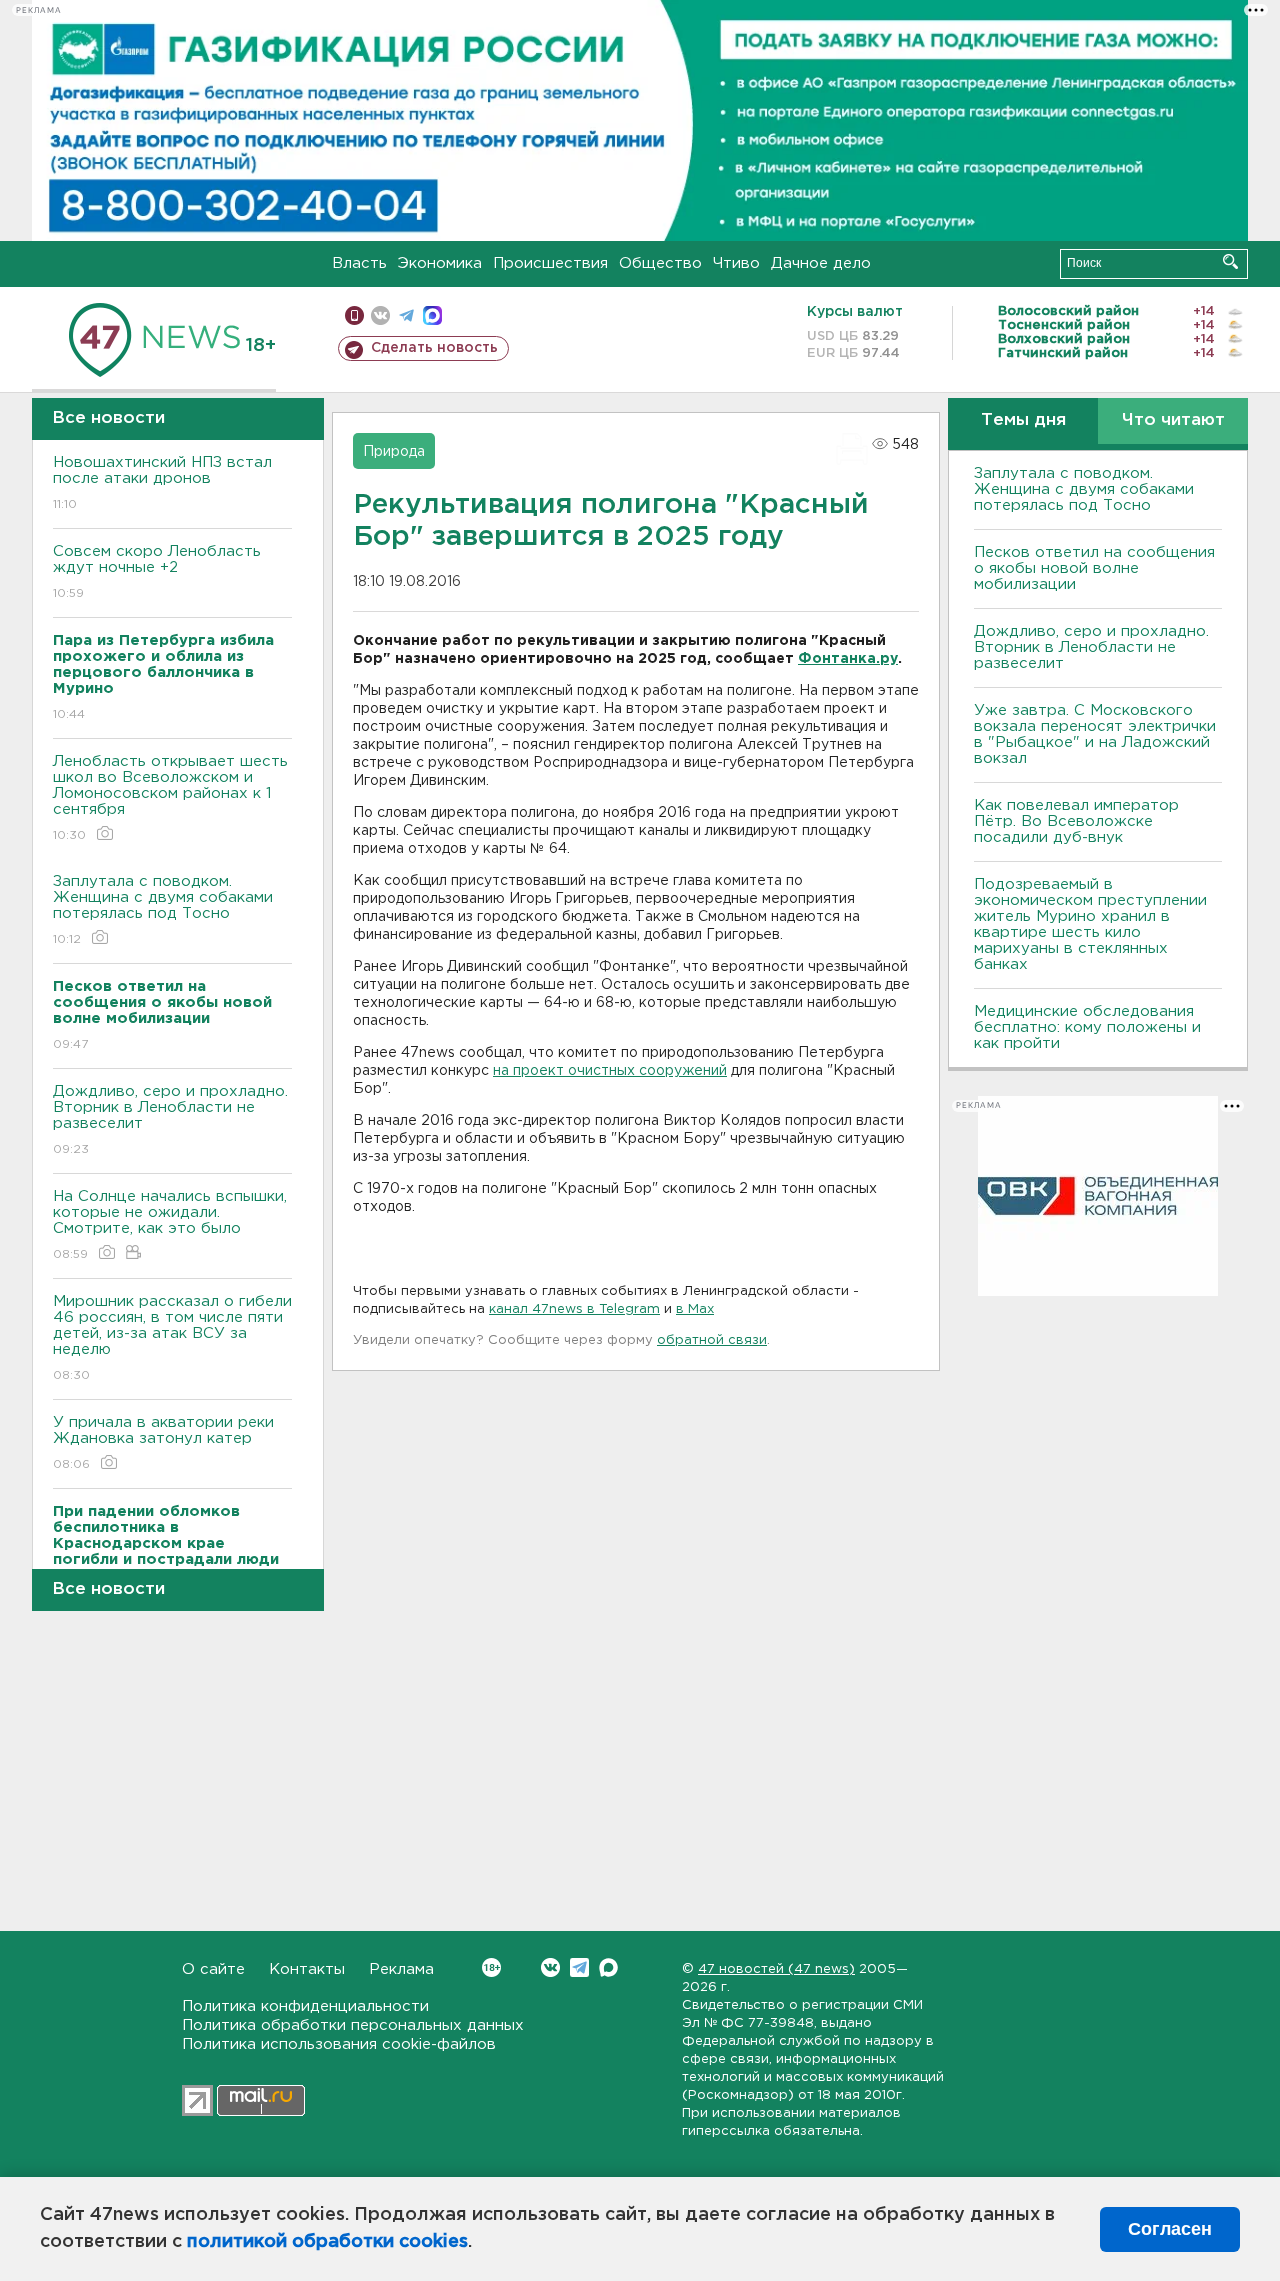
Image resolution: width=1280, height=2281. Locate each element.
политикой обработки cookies (327, 2242)
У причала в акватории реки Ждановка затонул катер (163, 1443)
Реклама (401, 1969)
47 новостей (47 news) (776, 1969)
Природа (394, 452)
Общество (660, 263)
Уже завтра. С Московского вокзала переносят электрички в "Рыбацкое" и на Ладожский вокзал (1095, 734)
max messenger (432, 315)
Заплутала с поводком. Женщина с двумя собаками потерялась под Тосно (163, 910)
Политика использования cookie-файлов (339, 2044)
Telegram (579, 1967)
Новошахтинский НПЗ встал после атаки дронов (162, 483)
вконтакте (380, 315)
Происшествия (550, 263)
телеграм (406, 315)
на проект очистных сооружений (610, 1071)
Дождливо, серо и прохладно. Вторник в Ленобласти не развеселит (170, 1120)
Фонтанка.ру (848, 659)
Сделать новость (434, 348)
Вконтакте (550, 1967)
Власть (359, 263)
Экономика (440, 263)
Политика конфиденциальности (305, 2006)
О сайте (213, 1969)
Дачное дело (821, 263)
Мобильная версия (354, 315)
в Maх (695, 1309)
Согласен (1170, 2229)
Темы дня (1023, 420)
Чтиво (736, 263)
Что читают (1173, 420)
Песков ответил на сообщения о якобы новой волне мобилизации (1094, 568)
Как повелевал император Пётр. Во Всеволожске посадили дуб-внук (1076, 821)
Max (608, 1967)
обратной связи (712, 1340)
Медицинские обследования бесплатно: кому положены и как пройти (1087, 1027)
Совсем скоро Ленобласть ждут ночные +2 (157, 572)
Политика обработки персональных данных (353, 2025)
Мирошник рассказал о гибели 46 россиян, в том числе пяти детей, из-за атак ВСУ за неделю (172, 1338)
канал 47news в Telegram (574, 1309)
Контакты (307, 1969)
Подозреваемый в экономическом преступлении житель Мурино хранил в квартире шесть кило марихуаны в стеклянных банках (1090, 924)
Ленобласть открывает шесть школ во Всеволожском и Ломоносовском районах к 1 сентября (170, 798)
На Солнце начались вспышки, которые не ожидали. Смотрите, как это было (170, 1225)
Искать (1230, 261)
